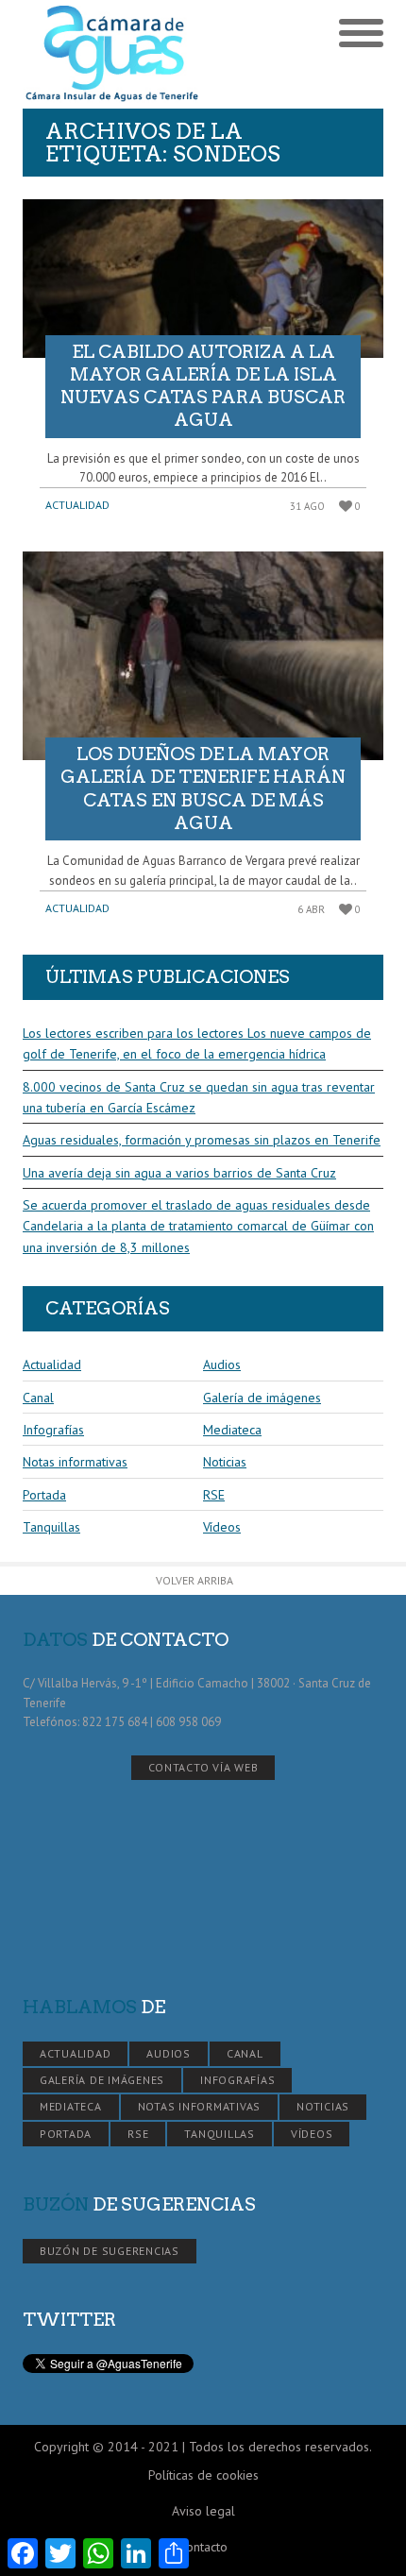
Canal (38, 1398)
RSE (214, 1495)
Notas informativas (75, 1462)
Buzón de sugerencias (110, 2251)
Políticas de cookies (203, 2475)
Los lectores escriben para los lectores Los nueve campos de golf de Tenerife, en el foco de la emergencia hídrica (197, 1043)
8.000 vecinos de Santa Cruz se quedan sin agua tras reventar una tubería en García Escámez (199, 1097)
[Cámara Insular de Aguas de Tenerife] (113, 54)
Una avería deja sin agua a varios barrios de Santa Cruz (179, 1173)
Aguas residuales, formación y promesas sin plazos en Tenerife (202, 1140)
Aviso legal (203, 2511)
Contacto (203, 2547)
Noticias (225, 1462)
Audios (222, 1364)
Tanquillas (51, 1527)
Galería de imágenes (262, 1398)
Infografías (53, 1430)
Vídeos (222, 1527)
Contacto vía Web (203, 1767)
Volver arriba (195, 1580)
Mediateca (232, 1430)
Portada (44, 1495)
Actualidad (77, 505)
